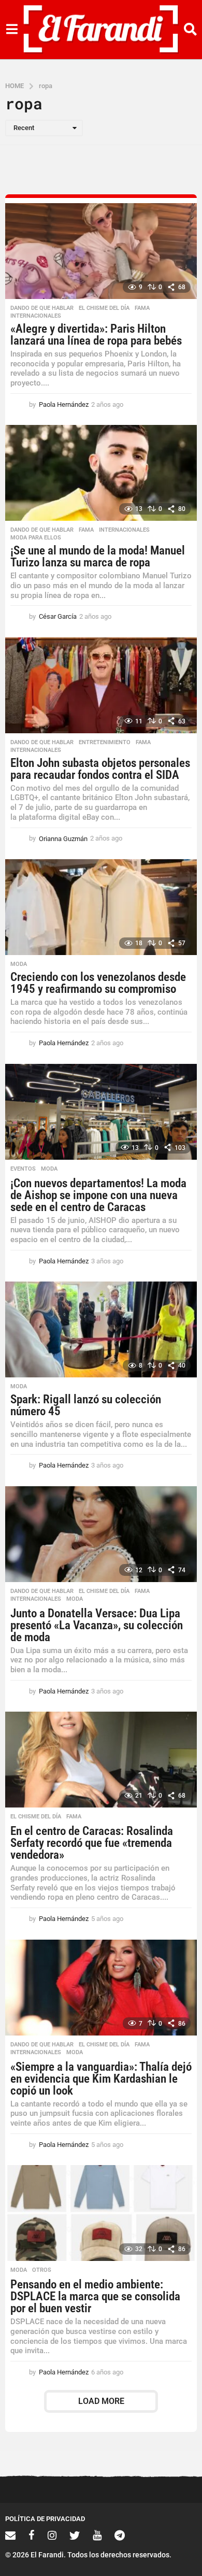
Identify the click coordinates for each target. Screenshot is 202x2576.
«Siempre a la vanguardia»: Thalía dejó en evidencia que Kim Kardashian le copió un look (101, 2079)
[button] (12, 30)
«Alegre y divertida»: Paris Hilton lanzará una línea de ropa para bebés (96, 335)
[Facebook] (32, 2535)
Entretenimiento (105, 743)
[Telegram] (120, 2535)
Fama (142, 308)
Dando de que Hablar (42, 308)
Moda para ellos (36, 538)
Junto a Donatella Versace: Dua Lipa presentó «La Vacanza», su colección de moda (97, 1625)
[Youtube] (97, 2535)
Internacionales (36, 316)
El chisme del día (104, 308)
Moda (19, 964)
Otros (42, 2270)
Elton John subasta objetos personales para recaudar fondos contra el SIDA (100, 769)
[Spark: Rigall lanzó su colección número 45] (101, 1329)
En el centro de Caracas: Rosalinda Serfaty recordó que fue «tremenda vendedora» (92, 1843)
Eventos (23, 1169)
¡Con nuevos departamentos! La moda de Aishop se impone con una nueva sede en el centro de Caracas (98, 1195)
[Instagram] (52, 2535)
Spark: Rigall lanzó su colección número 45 (86, 1405)
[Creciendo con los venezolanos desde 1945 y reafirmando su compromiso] (101, 907)
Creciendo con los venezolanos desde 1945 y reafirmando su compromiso (98, 983)
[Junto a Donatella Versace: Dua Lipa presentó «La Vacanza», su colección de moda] (101, 1534)
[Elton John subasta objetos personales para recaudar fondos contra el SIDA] (101, 685)
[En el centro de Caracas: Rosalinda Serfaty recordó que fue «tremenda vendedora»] (101, 1760)
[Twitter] (75, 2535)
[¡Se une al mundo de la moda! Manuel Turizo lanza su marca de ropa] (101, 473)
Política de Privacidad (45, 2519)
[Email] (10, 2535)
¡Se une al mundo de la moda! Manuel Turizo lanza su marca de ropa (98, 557)
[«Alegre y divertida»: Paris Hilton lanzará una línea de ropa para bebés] (101, 251)
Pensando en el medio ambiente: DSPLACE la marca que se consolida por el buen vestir (95, 2296)
